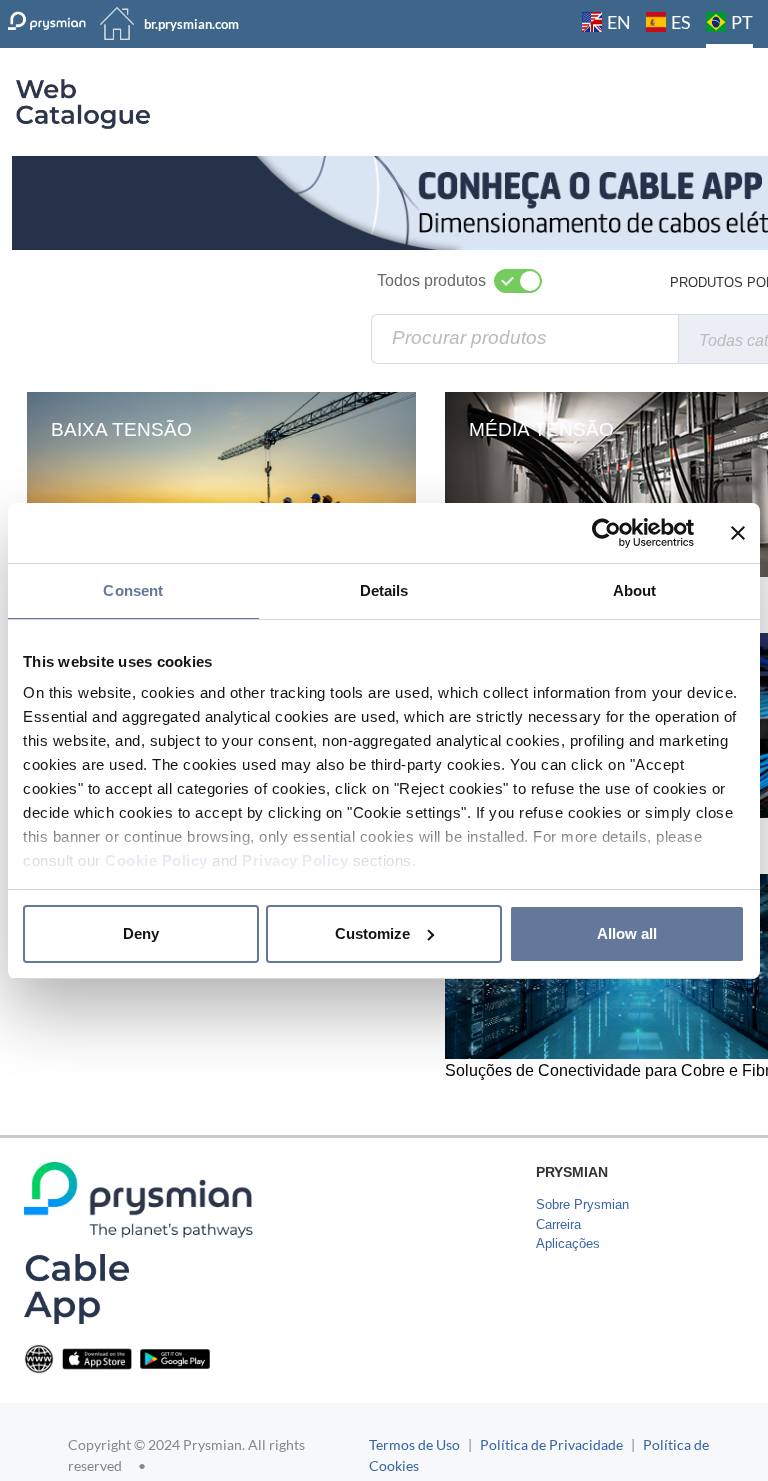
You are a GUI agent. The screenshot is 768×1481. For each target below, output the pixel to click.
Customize (372, 933)
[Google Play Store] (175, 1357)
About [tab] (635, 590)
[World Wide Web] (39, 1357)
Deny (141, 933)
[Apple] (97, 1357)
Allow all (627, 933)
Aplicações (568, 1243)
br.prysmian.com (191, 24)
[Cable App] (76, 1288)
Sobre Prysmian (582, 1204)
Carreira (558, 1224)
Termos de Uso (414, 1444)
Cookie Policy (156, 860)
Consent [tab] (133, 590)
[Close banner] (738, 533)
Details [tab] (384, 590)
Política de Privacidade (551, 1444)
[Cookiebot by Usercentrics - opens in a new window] (606, 533)
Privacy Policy (295, 860)
